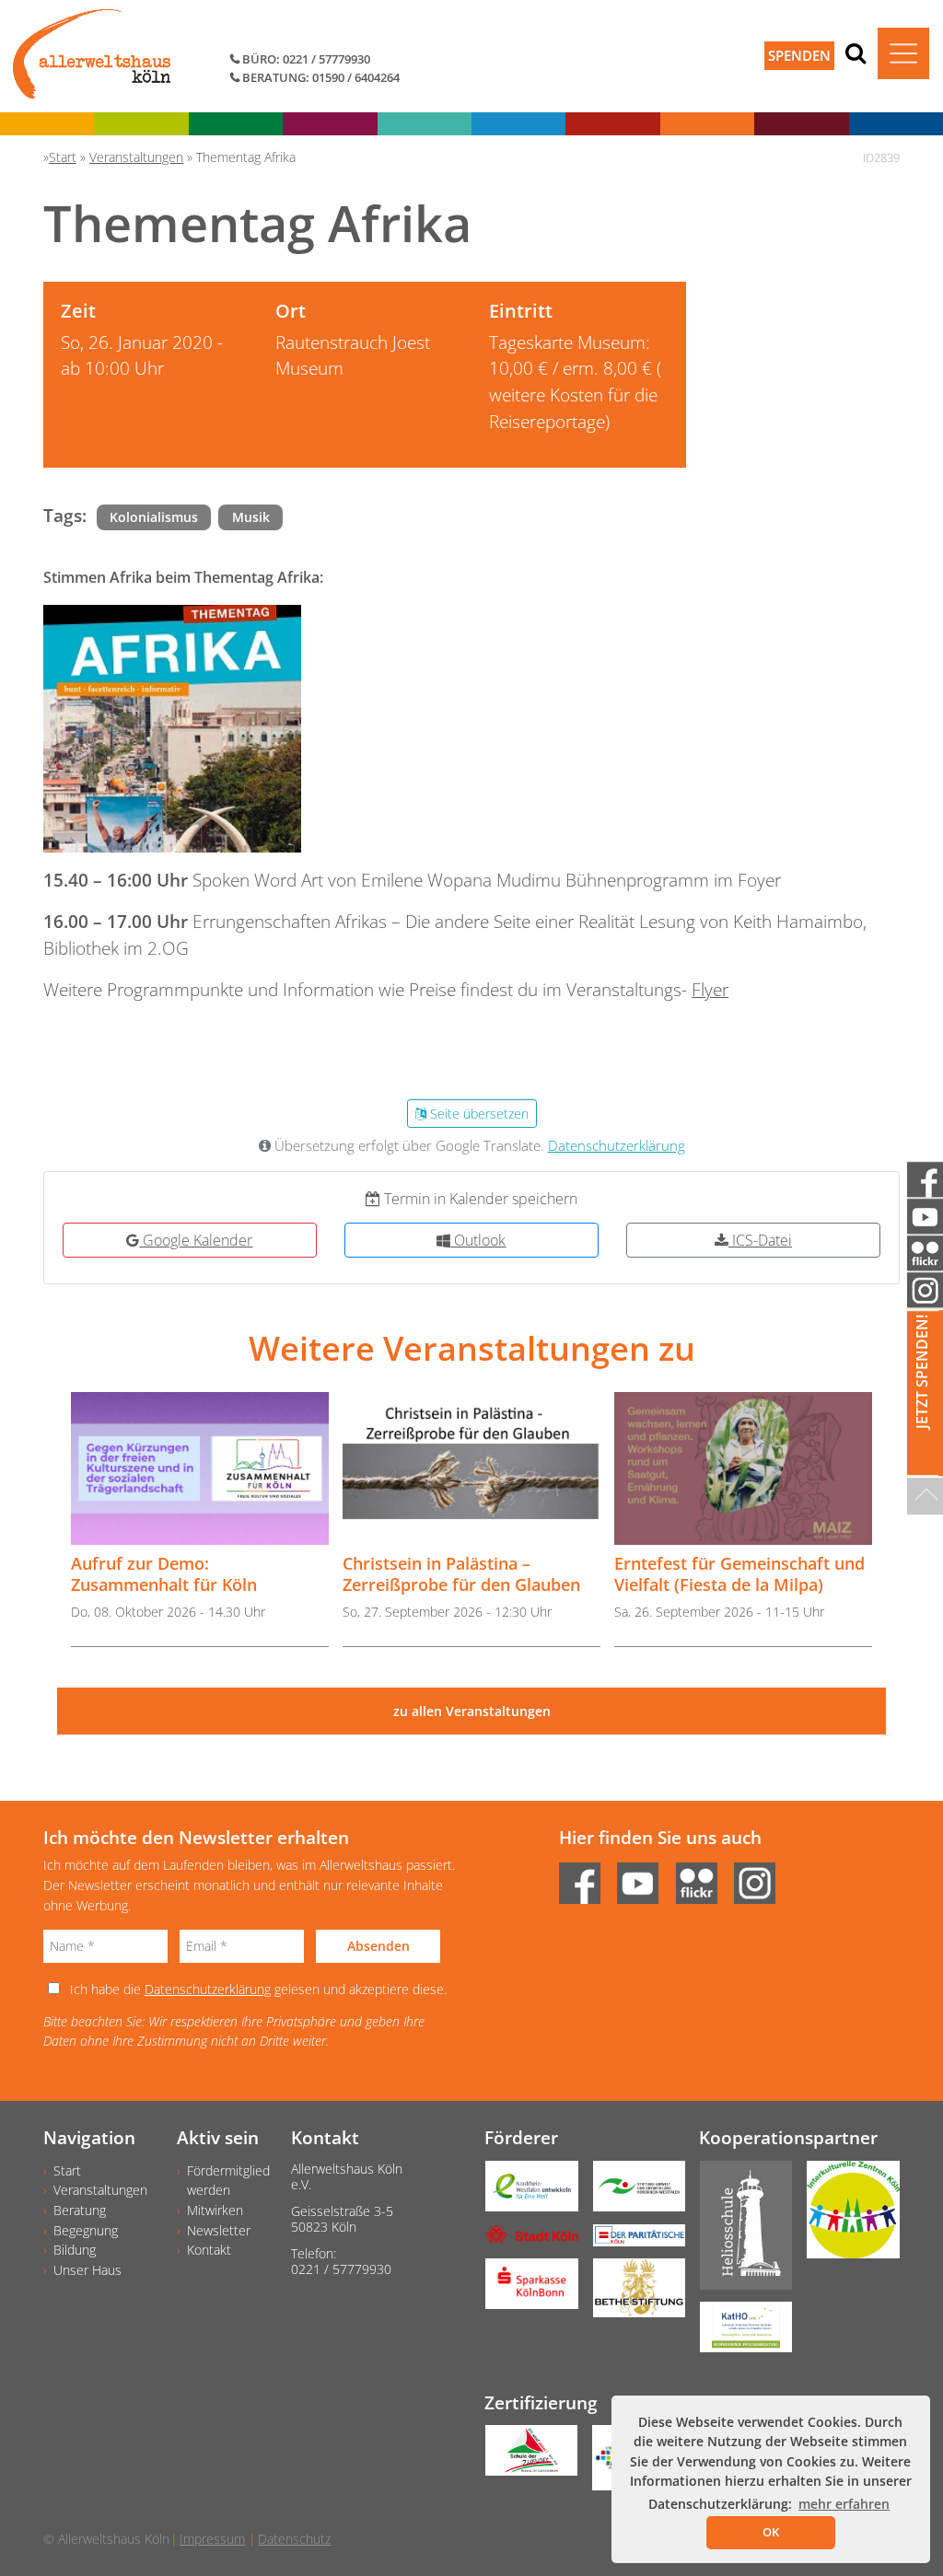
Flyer (710, 989)
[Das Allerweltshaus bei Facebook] (586, 1878)
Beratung (80, 2210)
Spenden (799, 55)
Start (67, 2170)
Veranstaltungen (100, 2190)
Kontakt (209, 2250)
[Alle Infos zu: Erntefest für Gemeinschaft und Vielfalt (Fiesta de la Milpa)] (743, 1468)
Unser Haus (87, 2270)
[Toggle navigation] (903, 53)
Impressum (212, 2539)
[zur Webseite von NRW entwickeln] (524, 2193)
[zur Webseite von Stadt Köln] (524, 2240)
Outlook (478, 1240)
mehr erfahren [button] (844, 2504)
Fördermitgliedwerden (228, 2181)
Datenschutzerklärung (617, 1146)
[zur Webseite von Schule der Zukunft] (524, 2456)
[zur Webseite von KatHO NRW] (739, 2333)
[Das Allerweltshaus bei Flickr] (703, 1878)
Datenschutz (294, 2539)
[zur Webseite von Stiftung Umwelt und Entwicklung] (632, 2193)
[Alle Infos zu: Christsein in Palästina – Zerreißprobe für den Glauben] (471, 1468)
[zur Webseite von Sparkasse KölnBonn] (524, 2290)
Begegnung (86, 2230)
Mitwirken (215, 2210)
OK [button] (771, 2532)
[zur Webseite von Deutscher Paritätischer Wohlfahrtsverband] (632, 2242)
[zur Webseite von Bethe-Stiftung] (632, 2294)
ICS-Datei (760, 1240)
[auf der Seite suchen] (856, 52)
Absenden (378, 1946)
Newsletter (219, 2230)
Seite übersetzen (477, 1114)
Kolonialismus (154, 517)
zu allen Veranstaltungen (472, 1711)
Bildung (75, 2250)
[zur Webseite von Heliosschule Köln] (739, 2231)
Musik (251, 517)
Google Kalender (196, 1240)
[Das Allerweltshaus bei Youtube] (644, 1878)
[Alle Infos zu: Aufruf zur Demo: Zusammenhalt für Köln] (200, 1468)
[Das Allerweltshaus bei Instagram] (761, 1878)
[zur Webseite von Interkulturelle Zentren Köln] (846, 2216)
